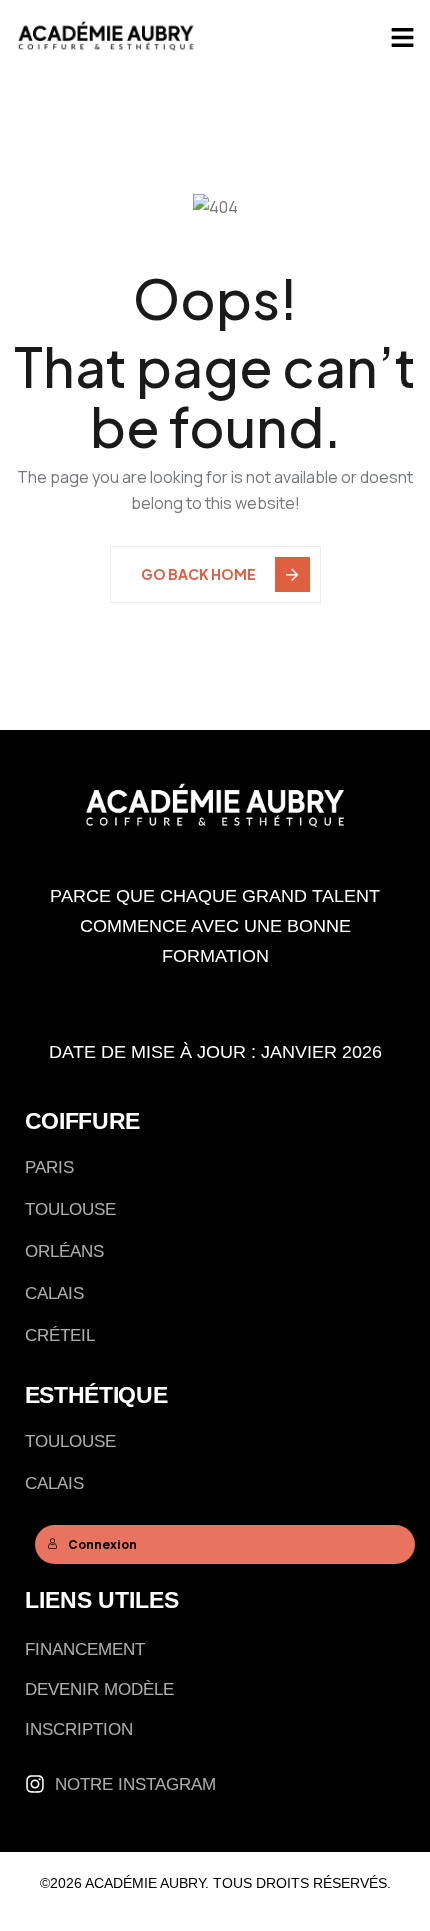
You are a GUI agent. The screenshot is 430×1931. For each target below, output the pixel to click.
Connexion (102, 1544)
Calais (54, 1293)
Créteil (60, 1335)
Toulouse (70, 1209)
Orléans (64, 1251)
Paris (49, 1167)
